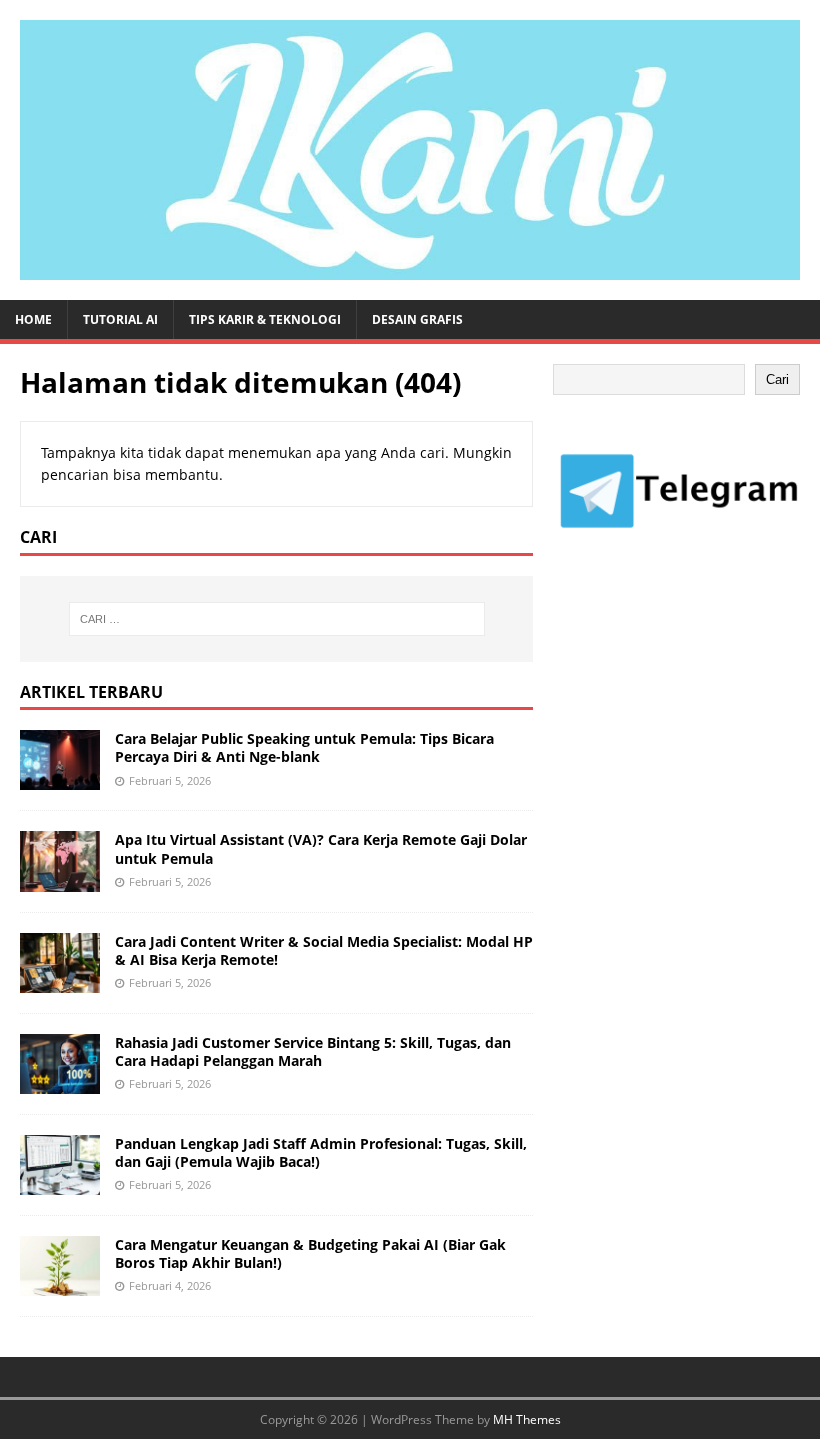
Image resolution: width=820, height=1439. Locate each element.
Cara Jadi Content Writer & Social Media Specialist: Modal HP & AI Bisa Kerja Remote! (324, 950)
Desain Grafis (417, 319)
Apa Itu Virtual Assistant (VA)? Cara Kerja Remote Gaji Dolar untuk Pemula (321, 848)
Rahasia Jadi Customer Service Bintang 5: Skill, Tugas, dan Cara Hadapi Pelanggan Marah (313, 1051)
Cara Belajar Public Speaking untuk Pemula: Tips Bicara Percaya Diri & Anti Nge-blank (304, 747)
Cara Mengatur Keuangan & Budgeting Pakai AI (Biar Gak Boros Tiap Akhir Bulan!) (310, 1253)
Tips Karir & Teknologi (265, 319)
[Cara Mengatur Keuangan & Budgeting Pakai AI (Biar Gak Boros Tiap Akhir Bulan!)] (60, 1284)
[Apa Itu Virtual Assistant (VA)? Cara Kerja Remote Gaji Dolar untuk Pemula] (60, 879)
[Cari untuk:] (277, 619)
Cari (777, 379)
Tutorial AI (120, 319)
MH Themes (527, 1419)
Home (33, 319)
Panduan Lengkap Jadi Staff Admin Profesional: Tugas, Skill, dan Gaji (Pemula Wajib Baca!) (321, 1152)
